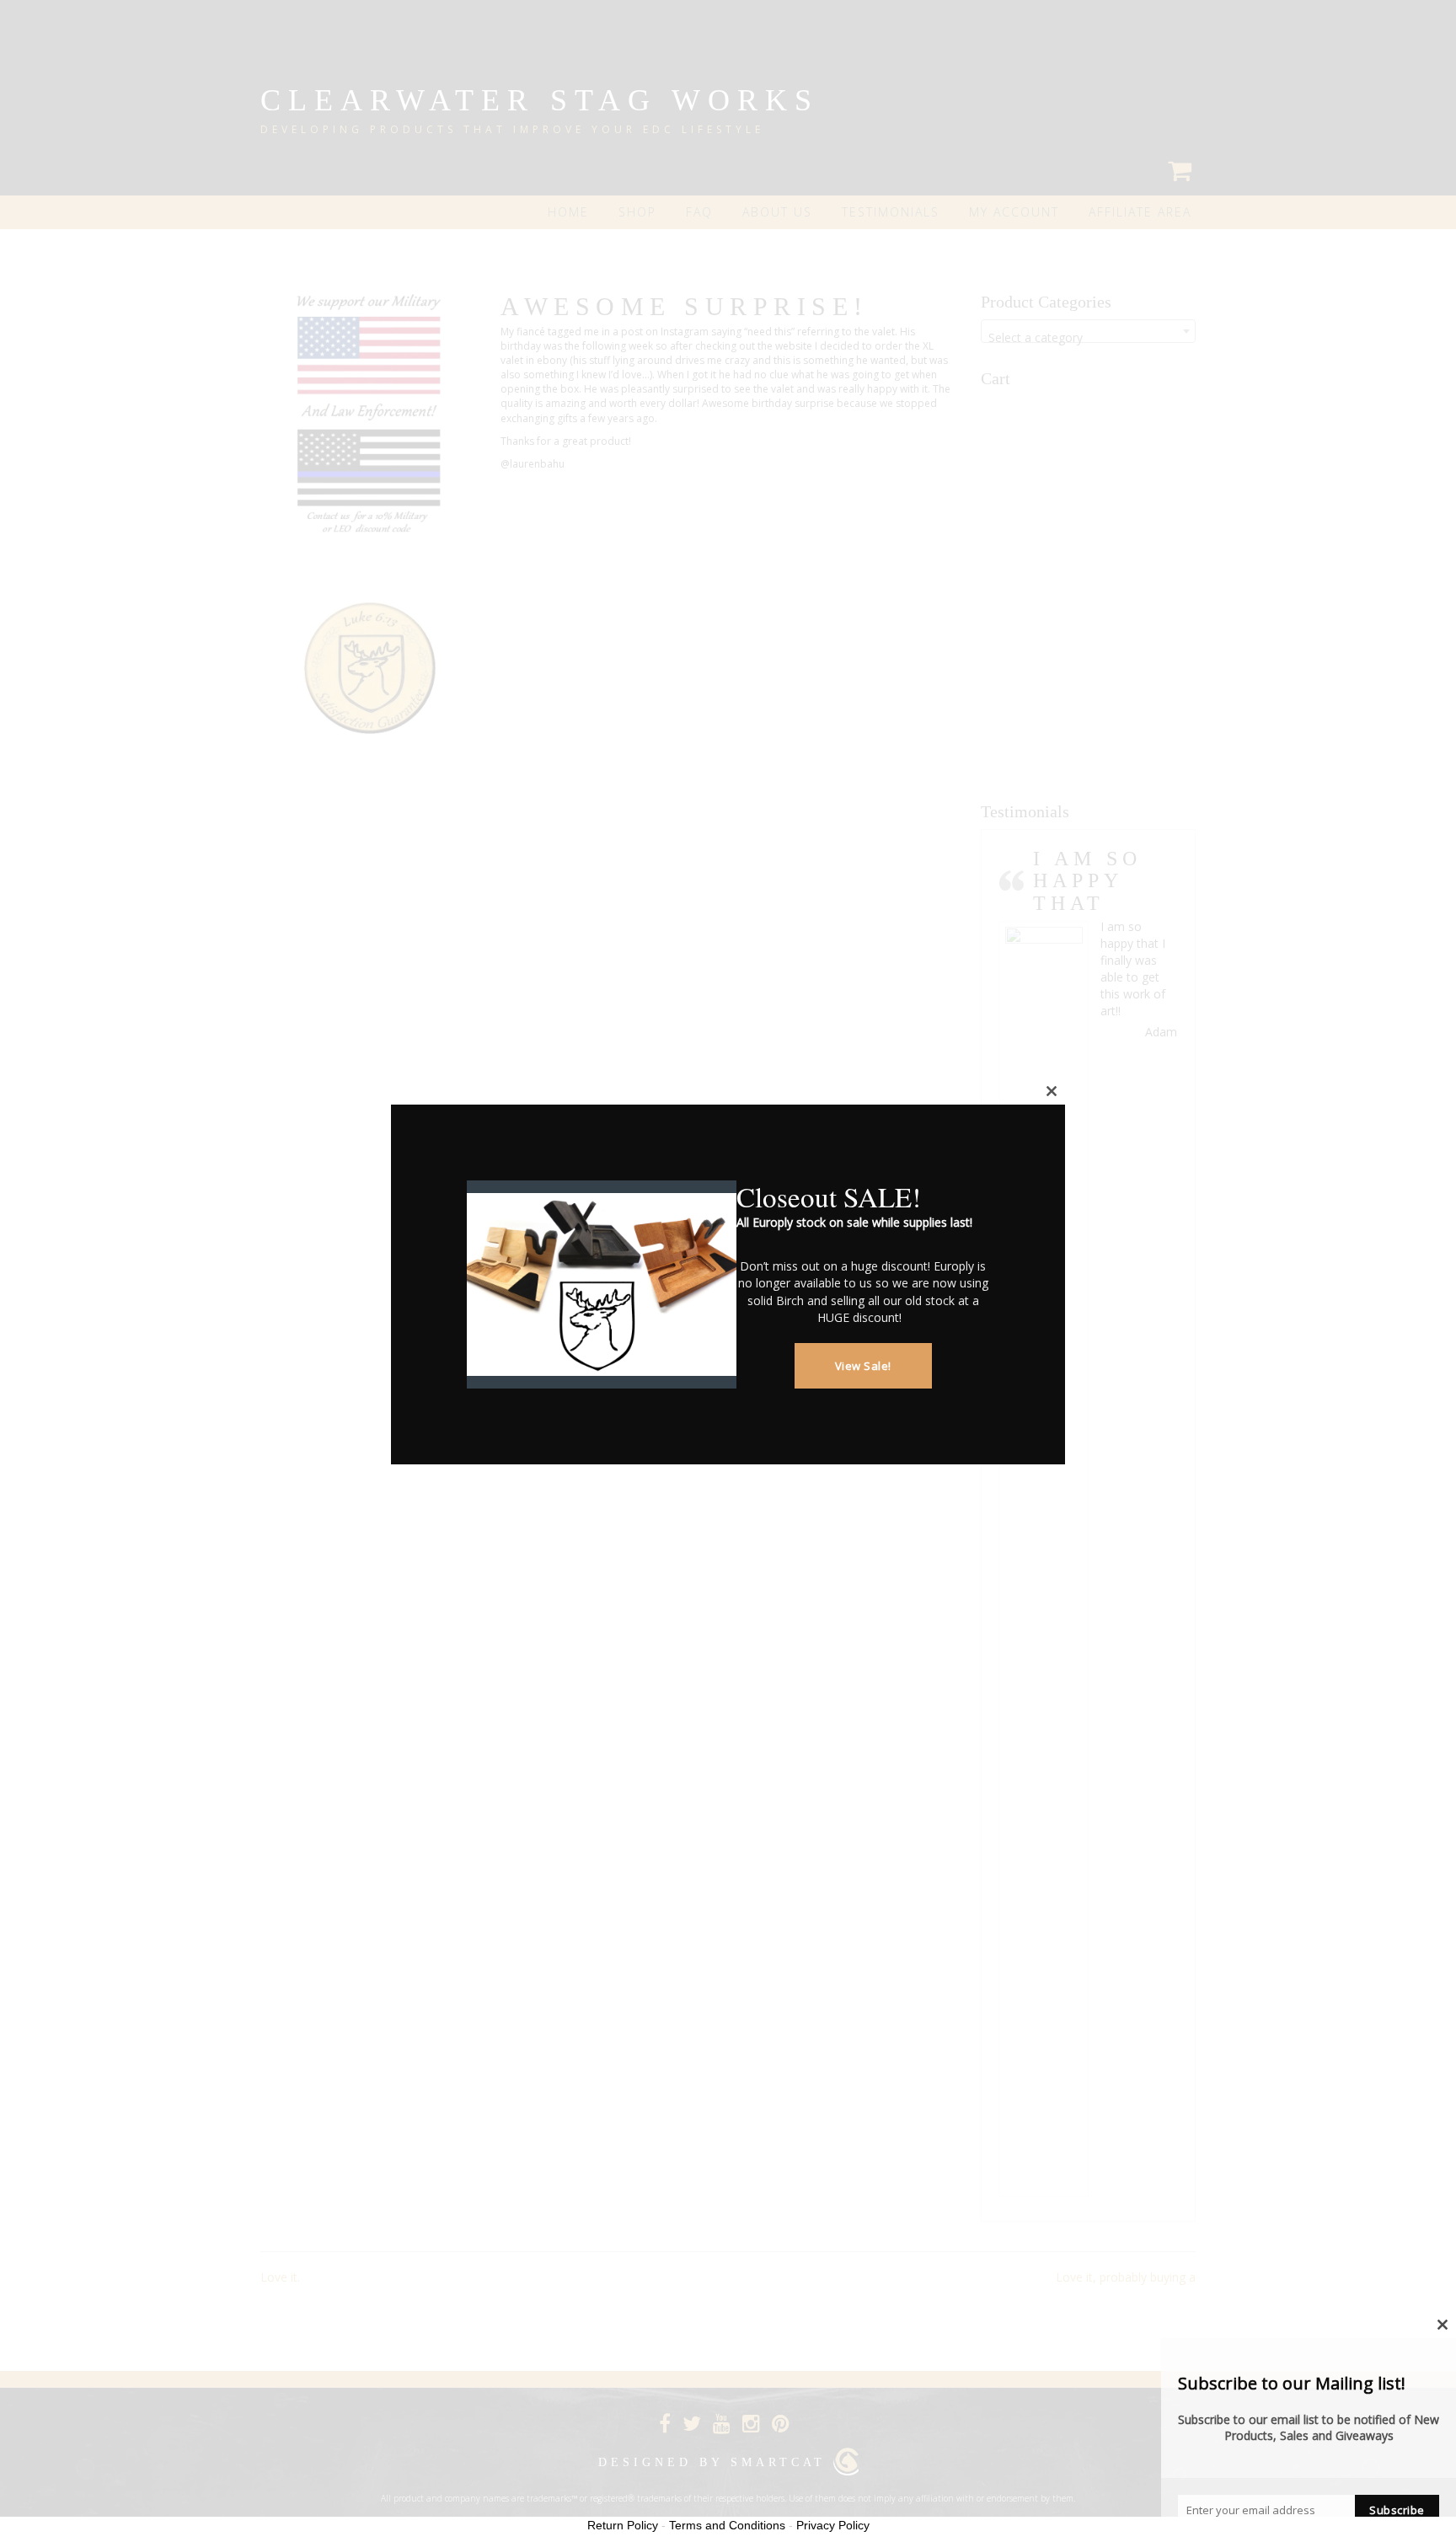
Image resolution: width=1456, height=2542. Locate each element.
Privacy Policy (833, 2525)
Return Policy (623, 2525)
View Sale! (863, 1366)
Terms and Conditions (727, 2525)
